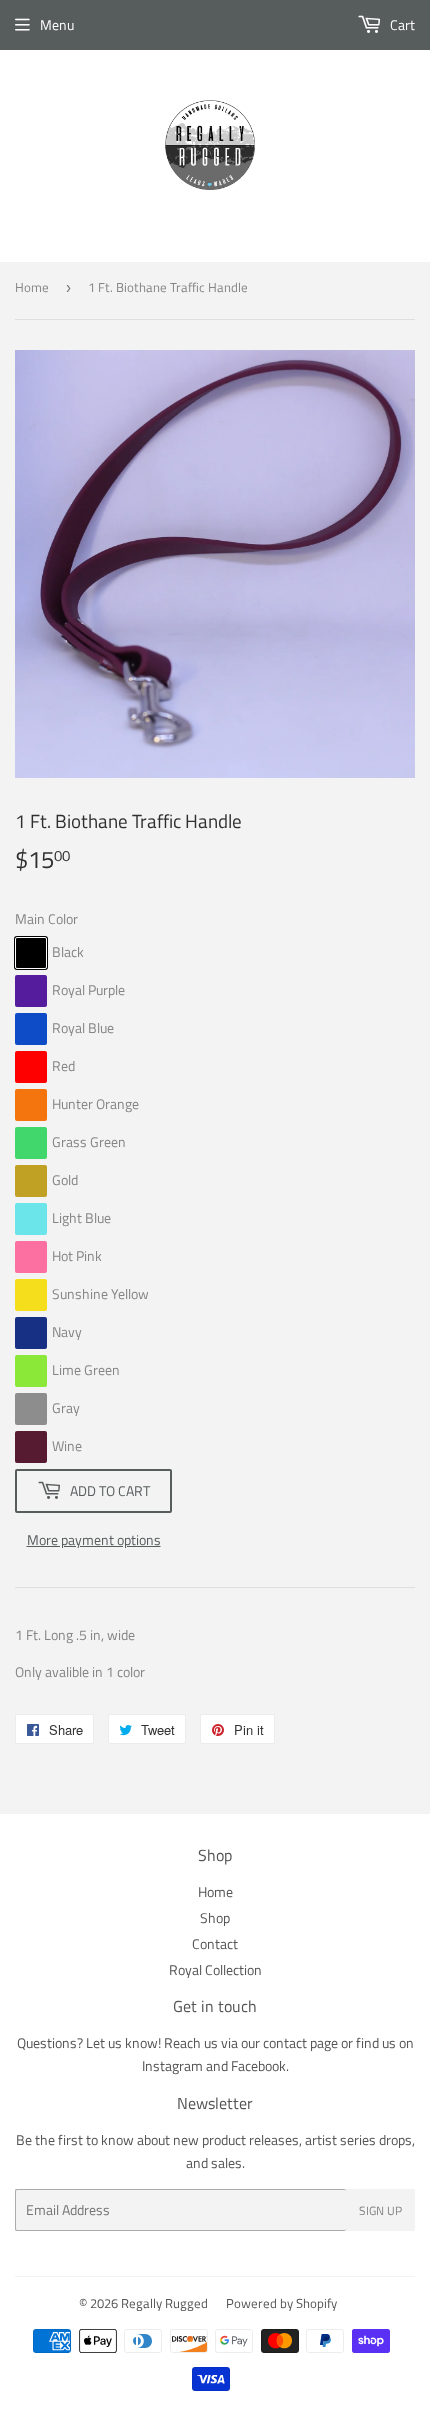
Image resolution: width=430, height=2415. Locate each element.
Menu (57, 24)
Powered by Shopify (281, 2303)
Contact (215, 1943)
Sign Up (380, 2210)
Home (32, 287)
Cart (401, 24)
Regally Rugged (164, 2303)
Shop (215, 1917)
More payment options (94, 1539)
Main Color (46, 918)
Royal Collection (215, 1969)
